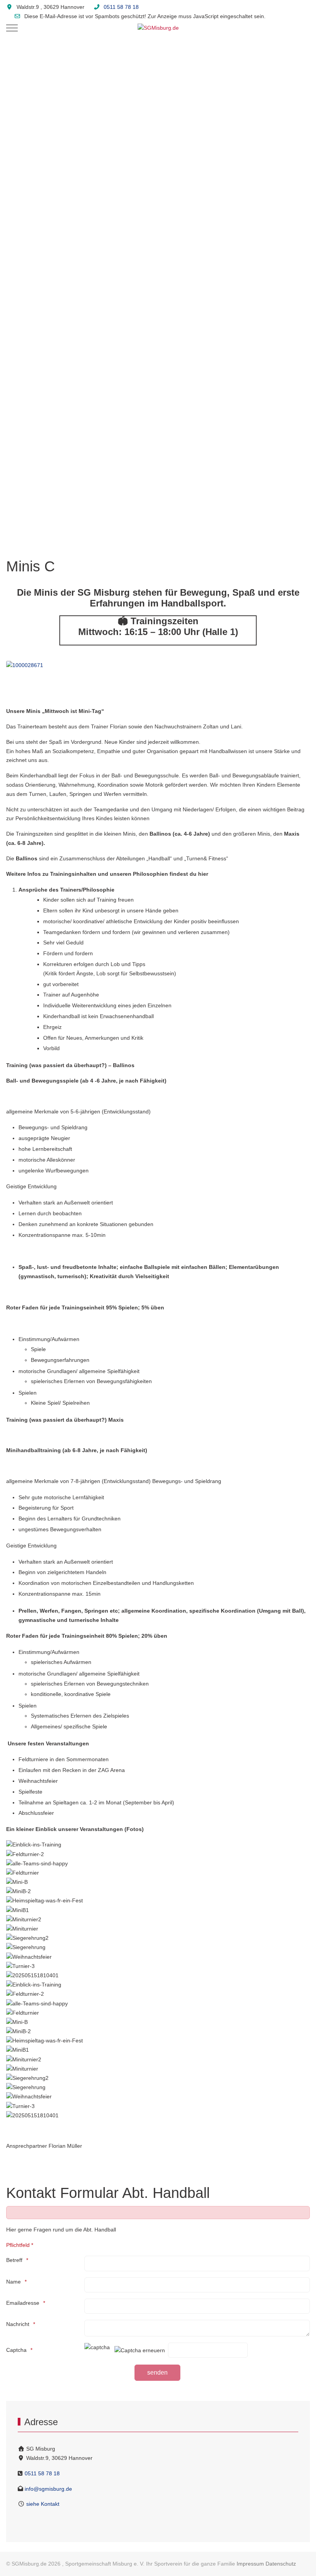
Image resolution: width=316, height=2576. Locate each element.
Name (13, 2282)
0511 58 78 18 (121, 7)
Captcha (16, 2350)
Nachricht (18, 2324)
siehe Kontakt (42, 2504)
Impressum (250, 2564)
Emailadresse (23, 2303)
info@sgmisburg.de (48, 2489)
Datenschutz (281, 2564)
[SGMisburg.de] (158, 28)
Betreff (14, 2260)
